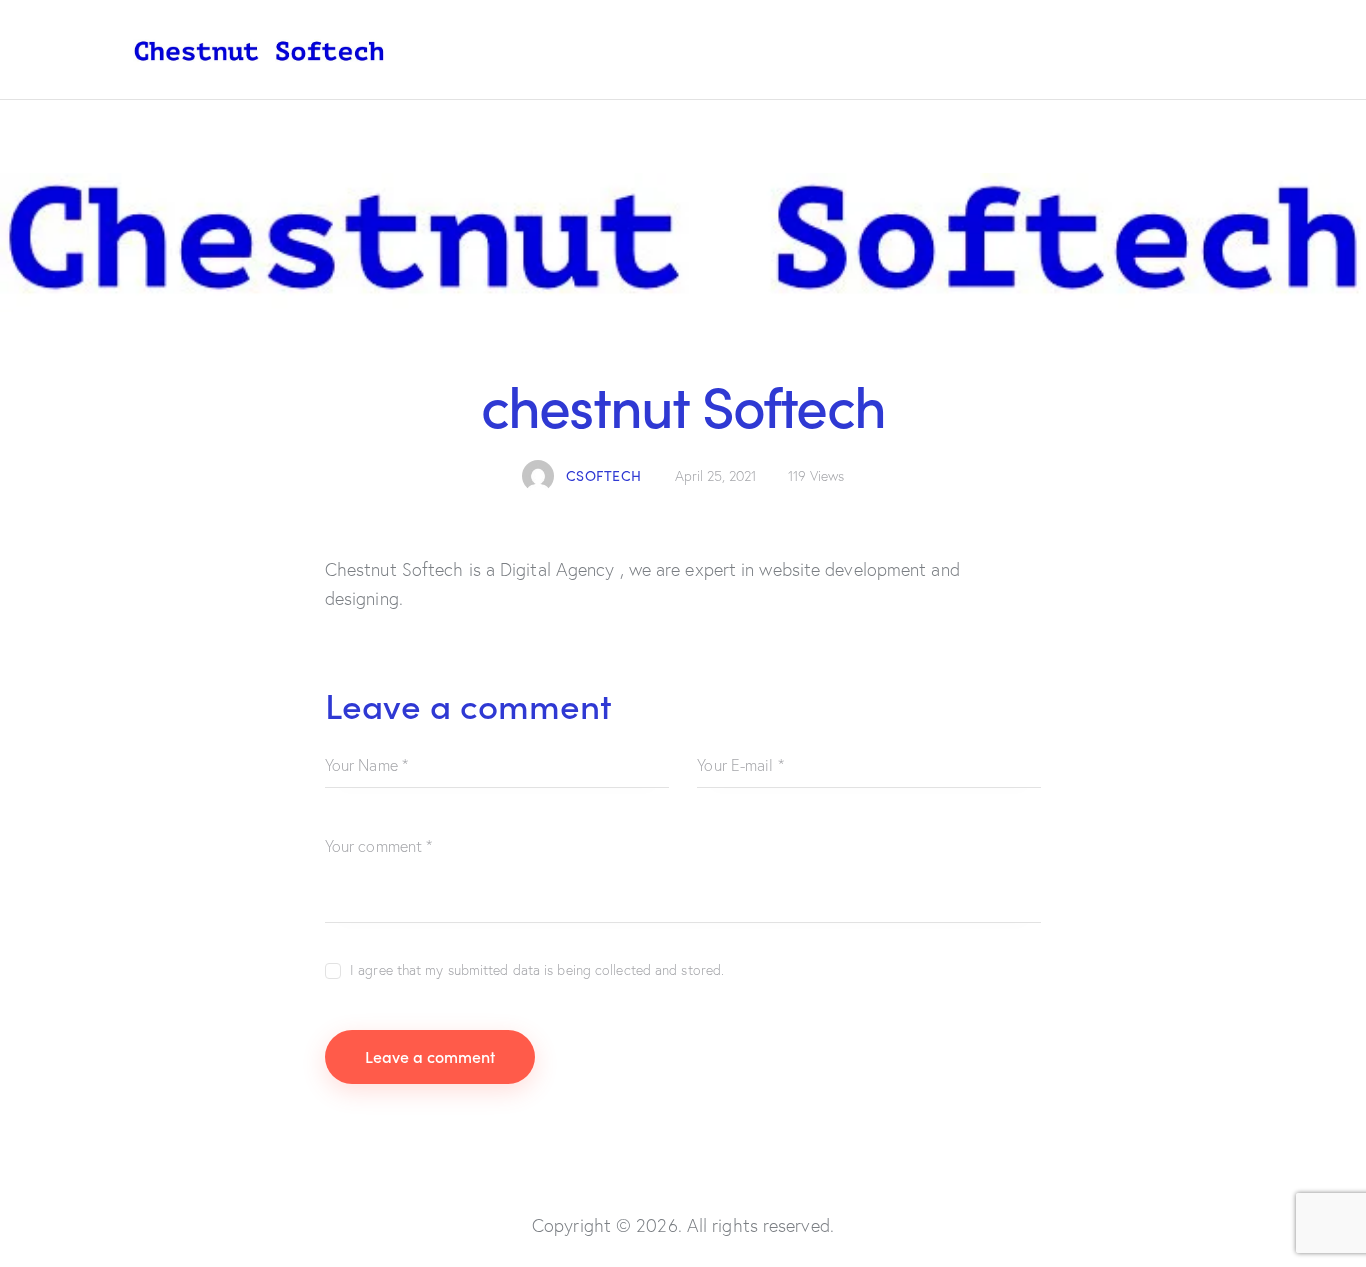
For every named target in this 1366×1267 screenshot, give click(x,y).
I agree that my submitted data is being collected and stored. (537, 970)
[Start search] (1219, 53)
